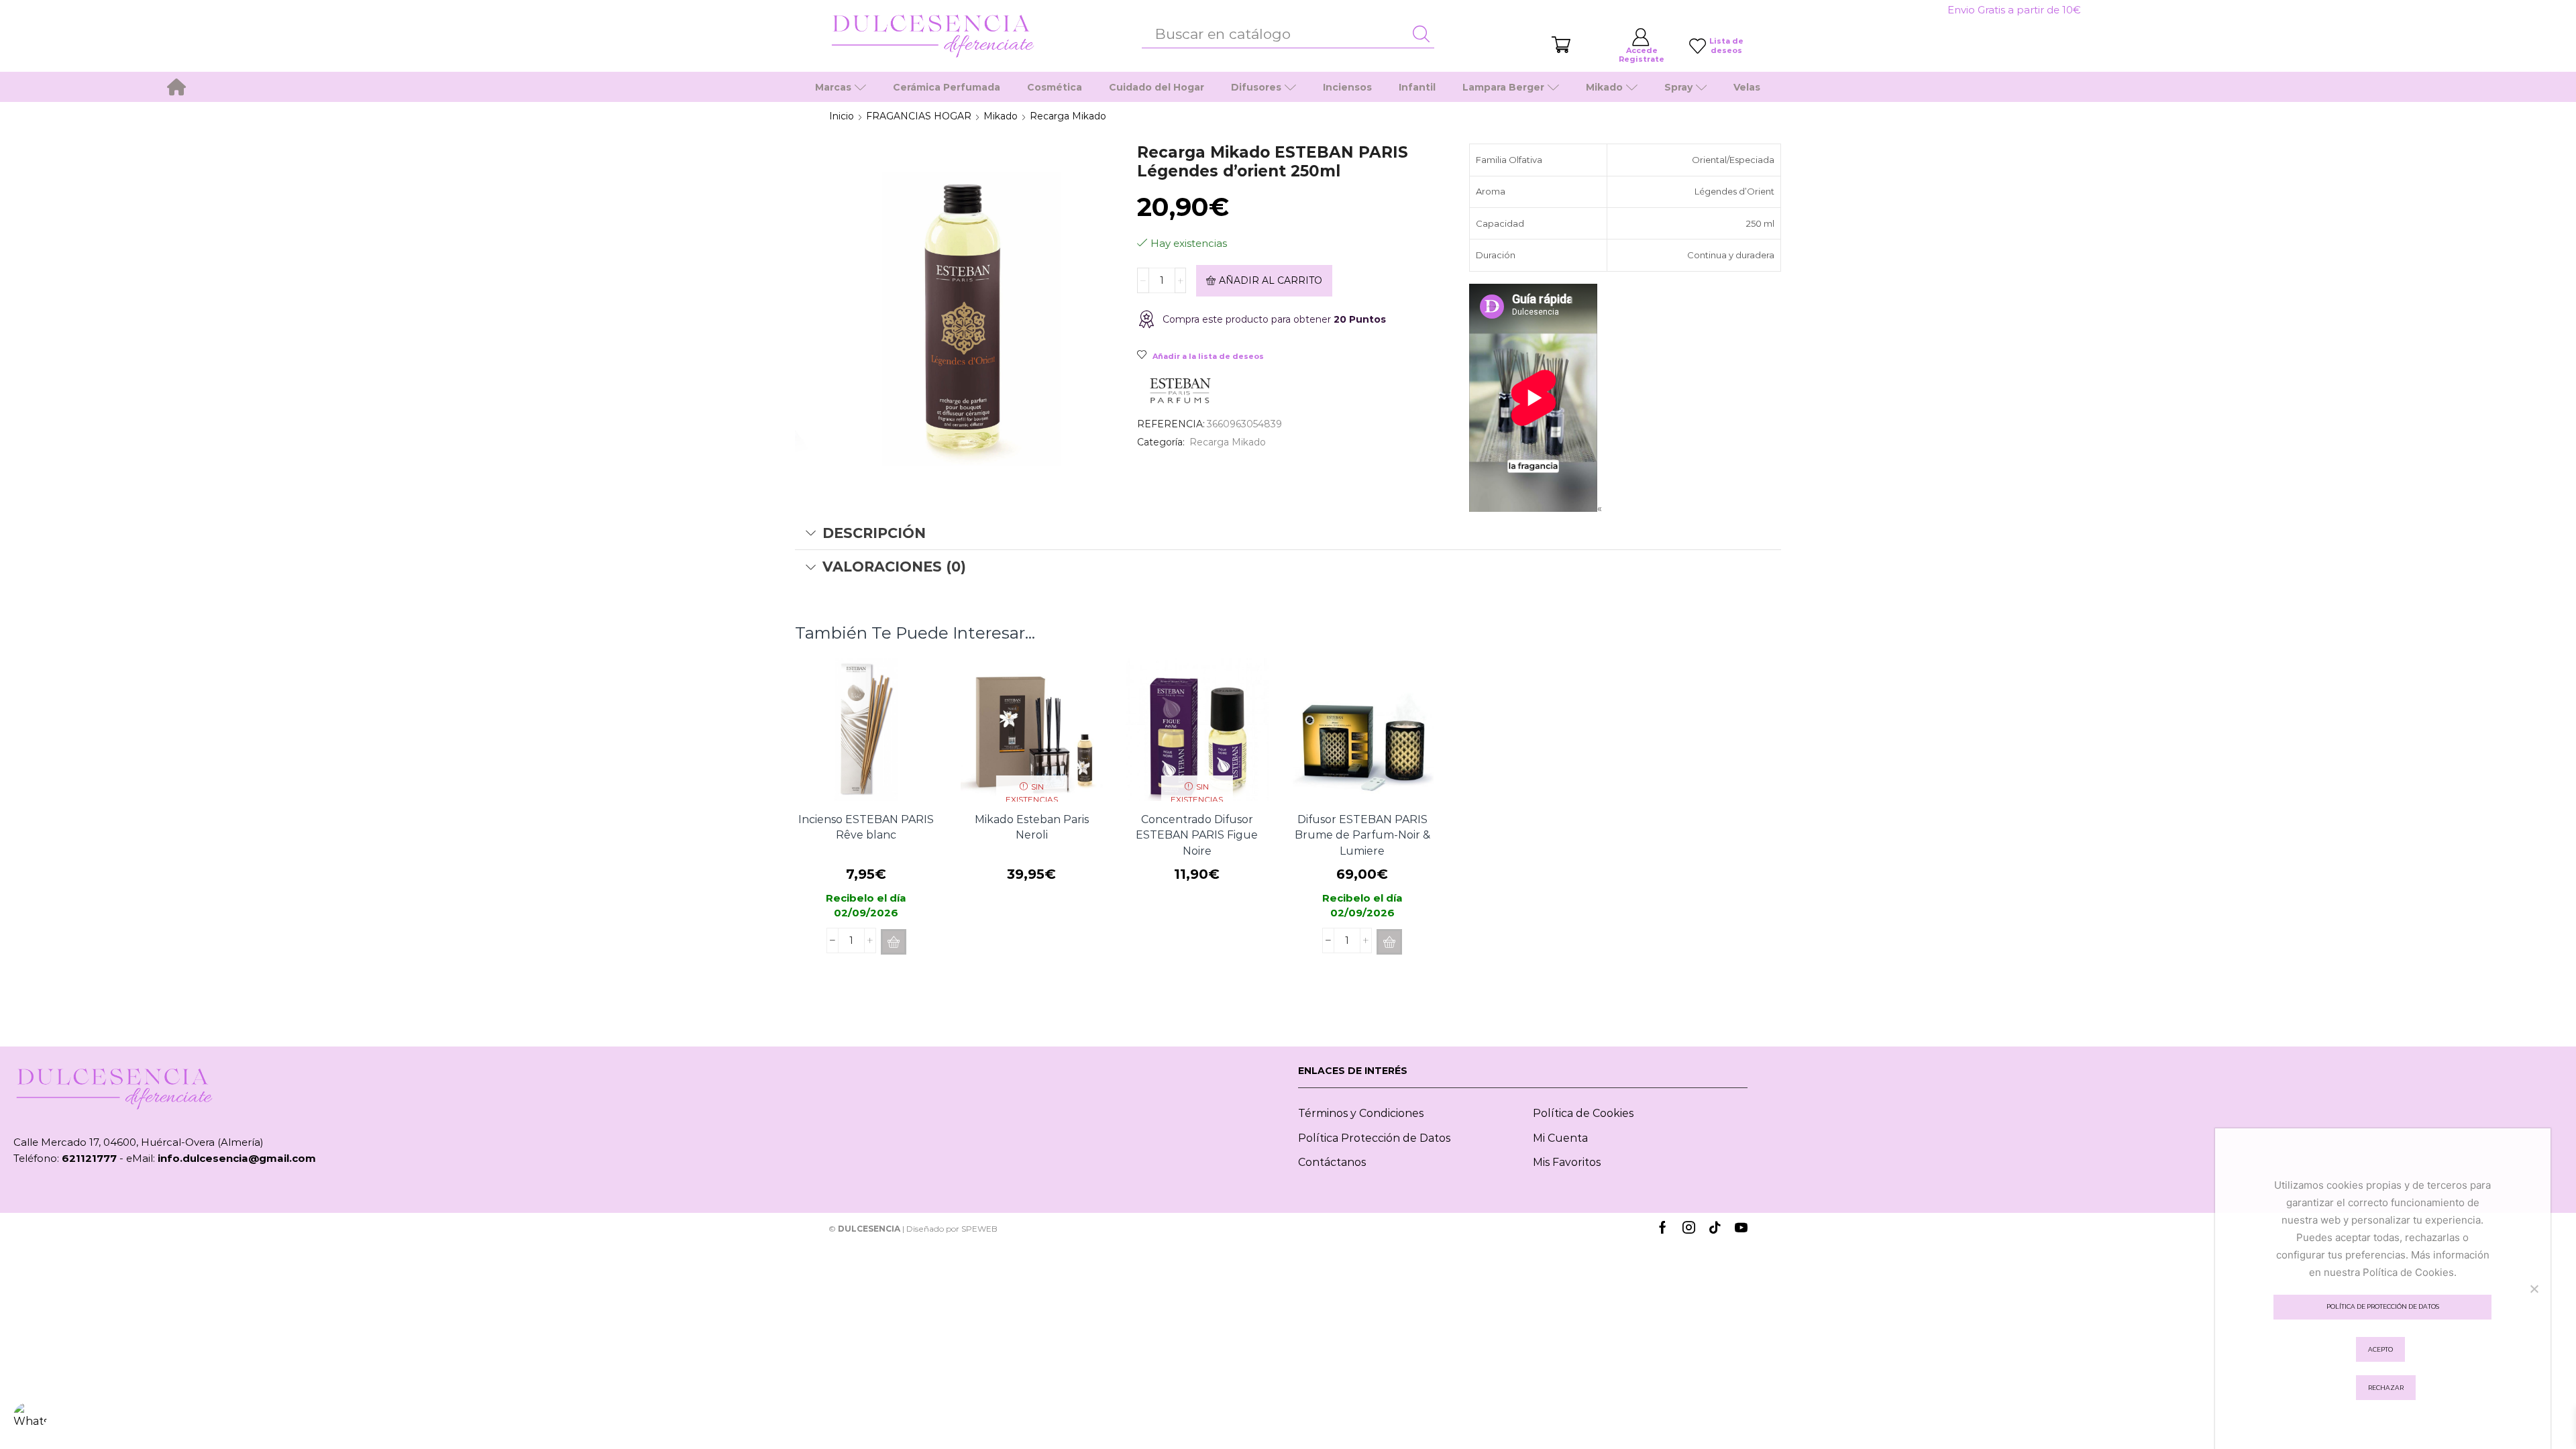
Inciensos (1347, 87)
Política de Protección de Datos (2383, 1306)
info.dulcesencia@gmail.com (237, 1158)
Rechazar (2386, 1388)
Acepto (2380, 1349)
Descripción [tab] (874, 533)
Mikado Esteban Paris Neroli (1032, 827)
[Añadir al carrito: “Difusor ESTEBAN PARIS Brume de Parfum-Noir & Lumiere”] (1389, 942)
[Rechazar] (2534, 1289)
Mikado (1604, 87)
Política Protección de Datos (1374, 1138)
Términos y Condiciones (1361, 1113)
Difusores (1256, 87)
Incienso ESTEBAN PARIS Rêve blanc (866, 827)
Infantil (1417, 87)
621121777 (89, 1158)
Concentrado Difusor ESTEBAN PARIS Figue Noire (1197, 836)
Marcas (833, 87)
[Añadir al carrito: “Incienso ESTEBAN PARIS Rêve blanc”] (894, 942)
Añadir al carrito (1271, 280)
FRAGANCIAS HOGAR (919, 116)
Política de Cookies (1583, 1113)
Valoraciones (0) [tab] (894, 567)
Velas (1747, 87)
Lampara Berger (1503, 87)
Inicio (842, 116)
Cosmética (1055, 87)
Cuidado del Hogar (1157, 87)
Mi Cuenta (1560, 1138)
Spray (1678, 87)
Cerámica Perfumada (947, 87)
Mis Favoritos (1567, 1162)
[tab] (1288, 533)
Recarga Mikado (1068, 116)
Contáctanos (1332, 1162)
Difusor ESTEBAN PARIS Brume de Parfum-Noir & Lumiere (1362, 836)
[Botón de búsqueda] (1421, 34)
